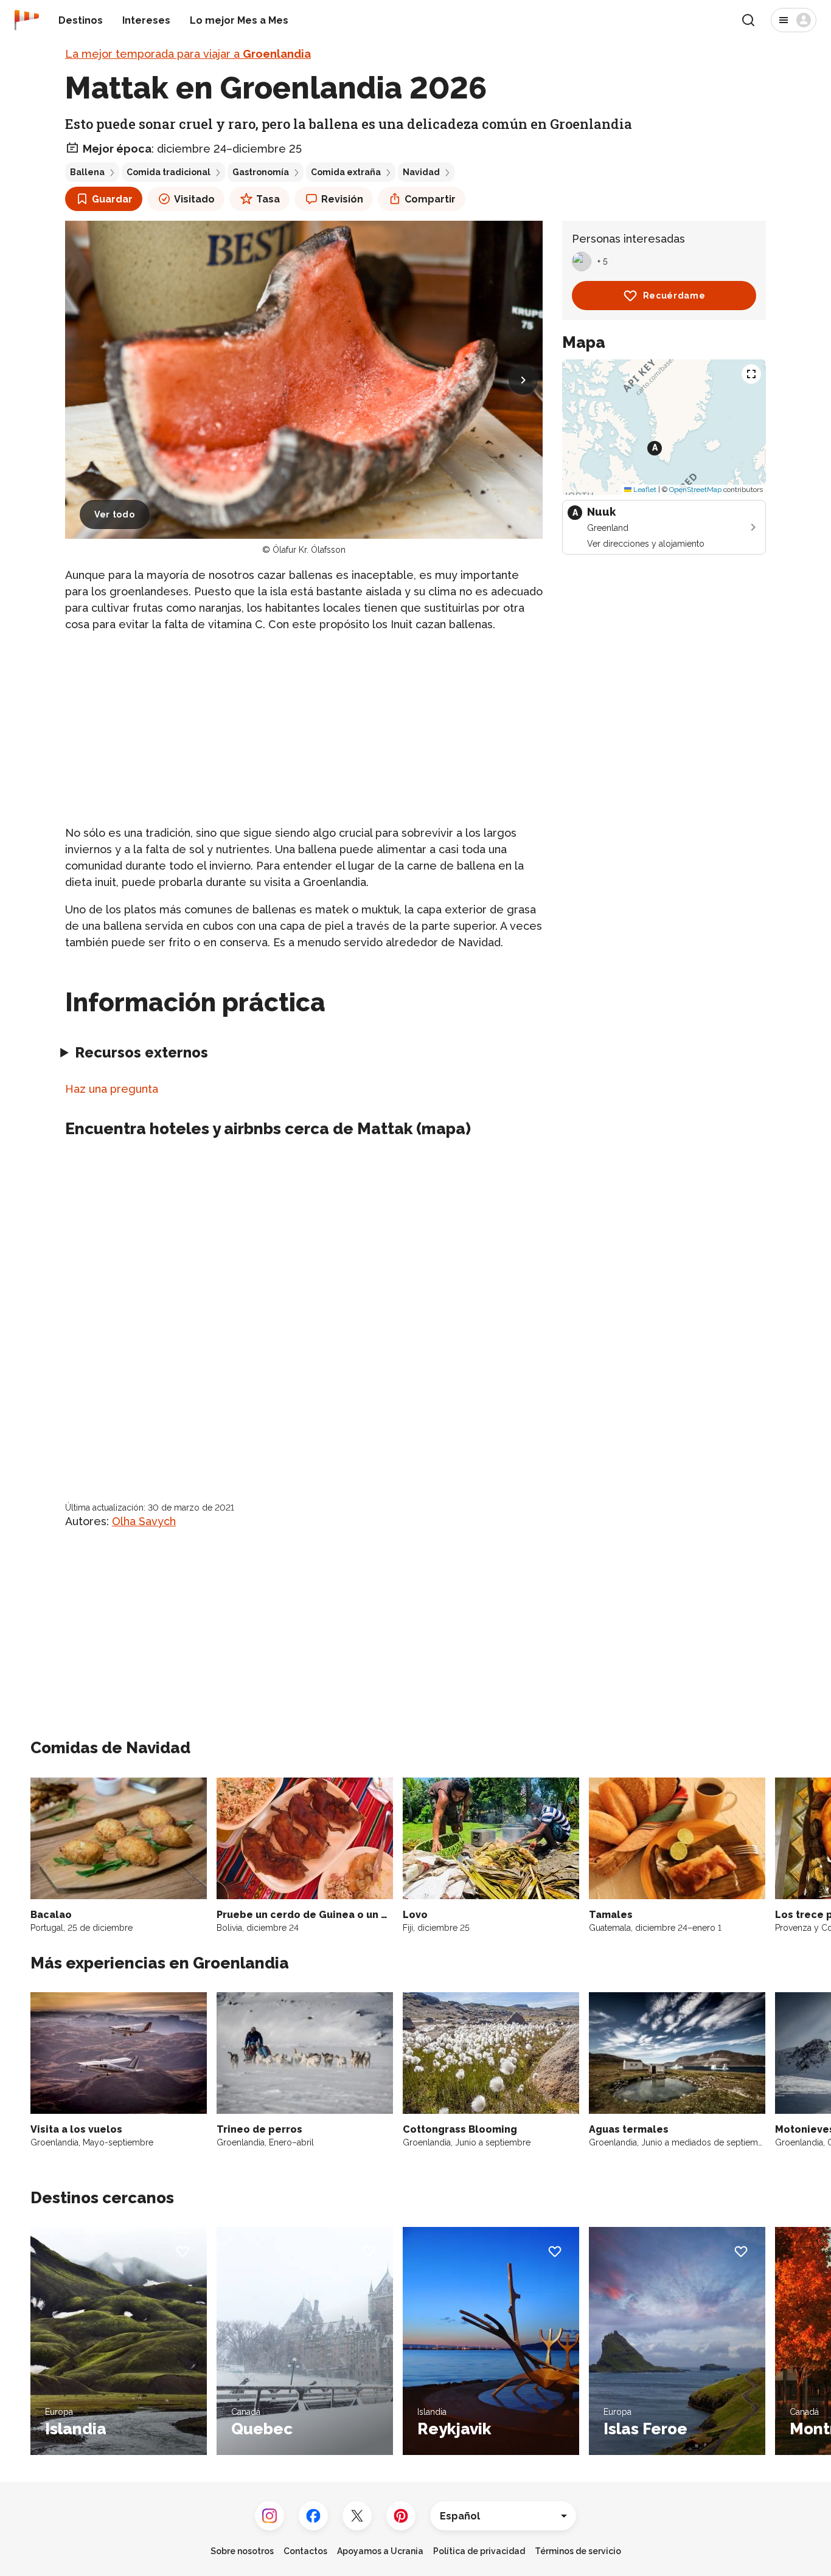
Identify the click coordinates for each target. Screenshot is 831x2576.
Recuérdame (674, 296)
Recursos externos (141, 1052)
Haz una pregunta (112, 1089)
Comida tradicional (169, 172)
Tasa (268, 199)
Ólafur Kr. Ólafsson (309, 550)
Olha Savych (144, 1521)
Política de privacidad (479, 2551)
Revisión (342, 199)
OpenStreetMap (695, 490)
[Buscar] (748, 20)
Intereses (146, 20)
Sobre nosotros (242, 2551)
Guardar (112, 199)
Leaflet (644, 490)
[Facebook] (313, 2516)
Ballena (87, 172)
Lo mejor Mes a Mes (239, 20)
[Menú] (794, 20)
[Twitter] (357, 2516)
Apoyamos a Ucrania (380, 2551)
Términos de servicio (578, 2551)
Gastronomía (261, 172)
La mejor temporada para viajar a (188, 54)
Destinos (81, 20)
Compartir (430, 199)
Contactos (305, 2551)
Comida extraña (346, 172)
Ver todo (115, 514)
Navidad (421, 172)
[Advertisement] (304, 729)
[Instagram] (269, 2516)
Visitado (194, 199)
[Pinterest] (401, 2516)
